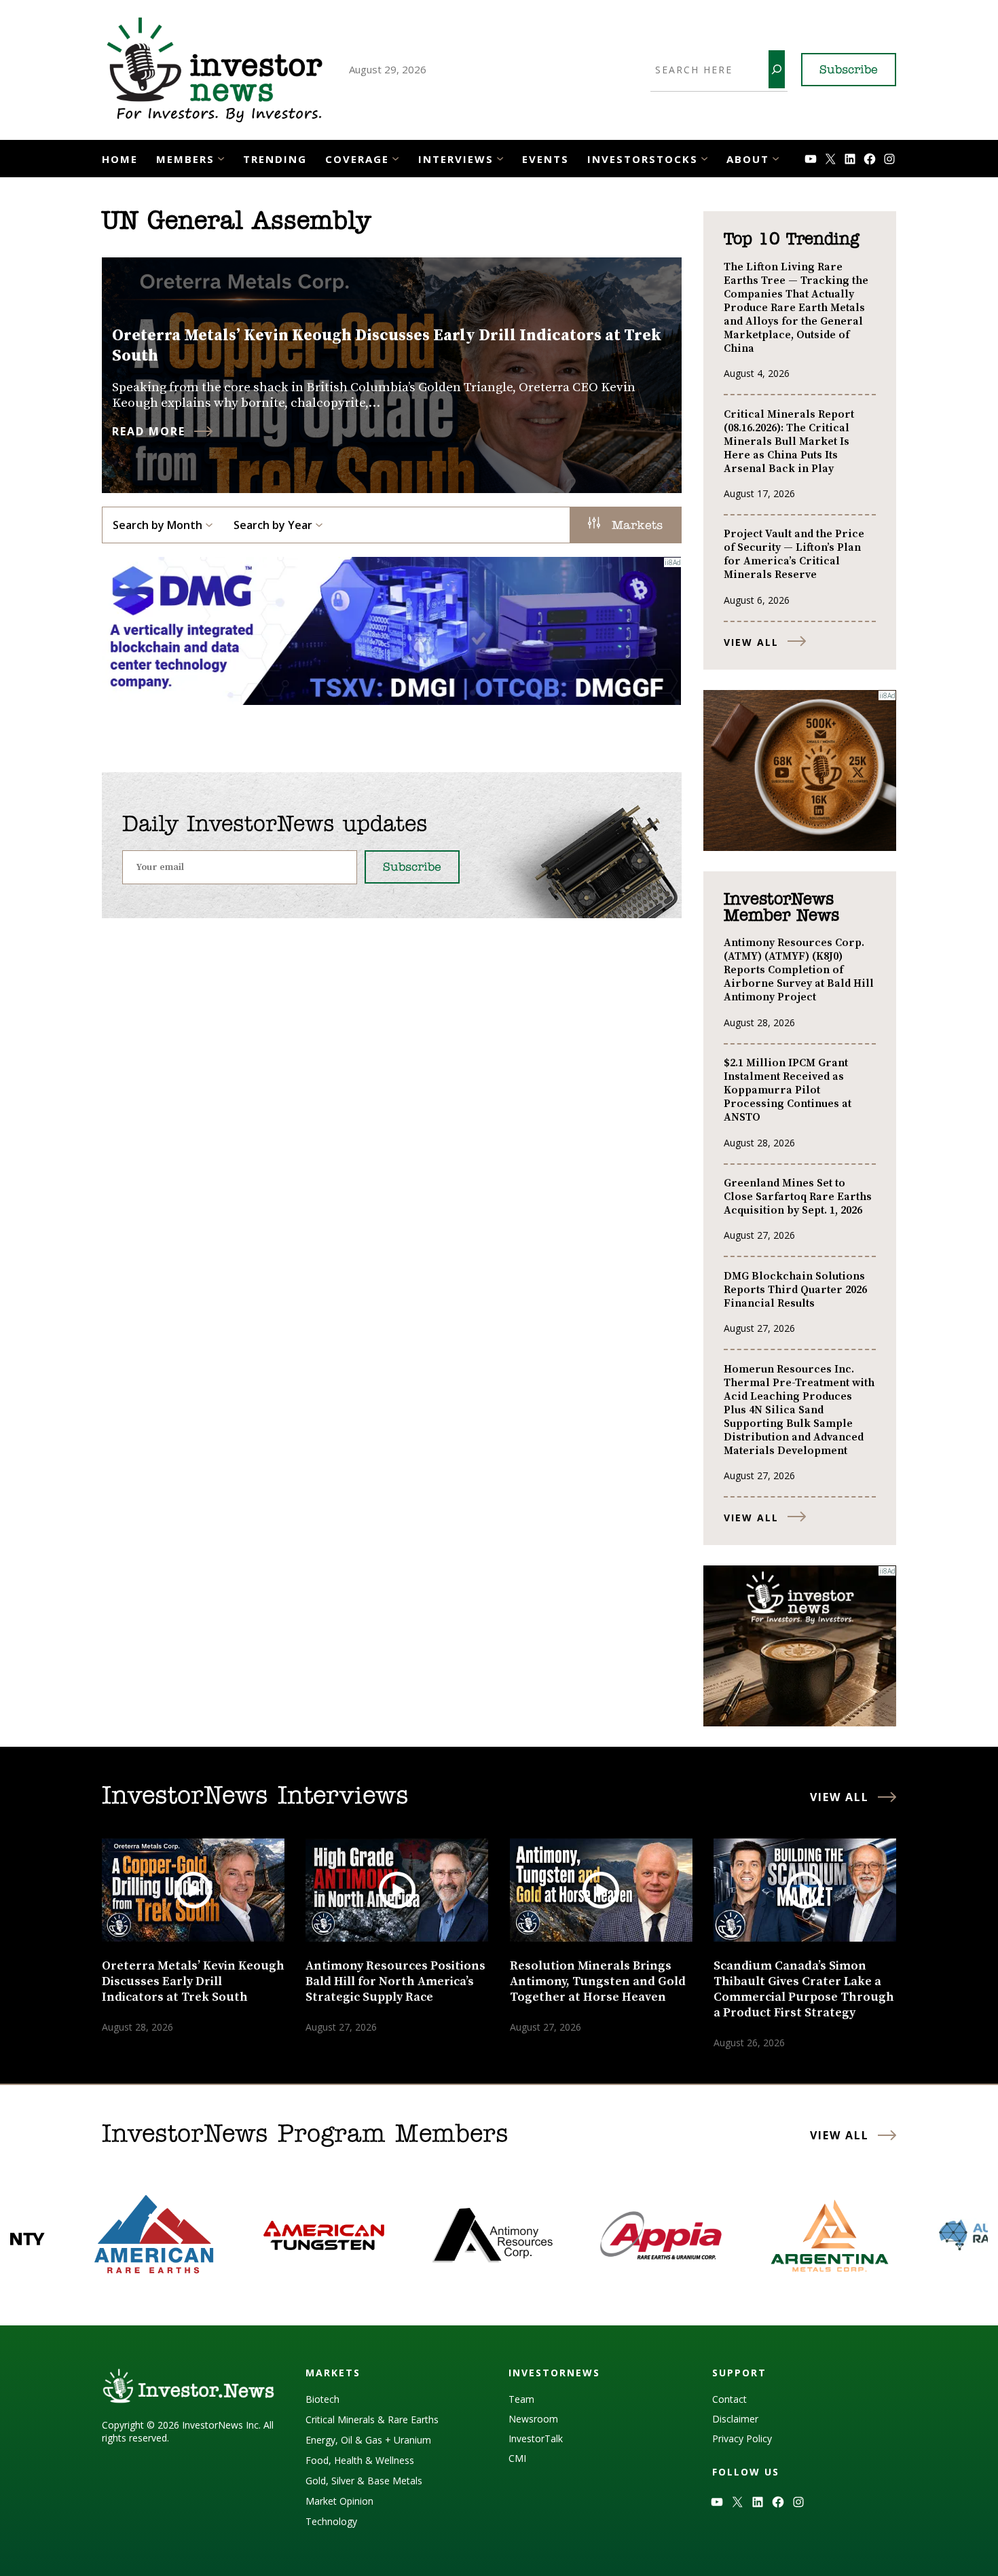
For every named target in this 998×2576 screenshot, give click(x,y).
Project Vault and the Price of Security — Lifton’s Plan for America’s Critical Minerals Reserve (794, 554)
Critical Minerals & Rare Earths (372, 2419)
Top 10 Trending (791, 240)
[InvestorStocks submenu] (704, 157)
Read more (149, 431)
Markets (635, 526)
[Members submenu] (221, 157)
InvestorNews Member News (781, 908)
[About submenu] (776, 157)
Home (120, 159)
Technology (331, 2521)
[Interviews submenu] (500, 157)
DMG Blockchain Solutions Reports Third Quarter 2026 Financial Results (795, 1290)
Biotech (322, 2399)
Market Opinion (339, 2501)
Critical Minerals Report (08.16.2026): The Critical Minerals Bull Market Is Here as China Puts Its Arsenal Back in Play (789, 441)
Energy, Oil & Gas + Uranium (368, 2440)
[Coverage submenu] (395, 157)
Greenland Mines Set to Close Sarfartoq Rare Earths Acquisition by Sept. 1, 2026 (798, 1197)
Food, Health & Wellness (360, 2460)
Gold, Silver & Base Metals (364, 2481)
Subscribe (849, 71)
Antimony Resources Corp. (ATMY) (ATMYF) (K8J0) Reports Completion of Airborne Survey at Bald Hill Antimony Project (799, 970)
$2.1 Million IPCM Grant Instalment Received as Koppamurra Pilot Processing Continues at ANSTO (788, 1090)
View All (751, 642)
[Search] (777, 69)
